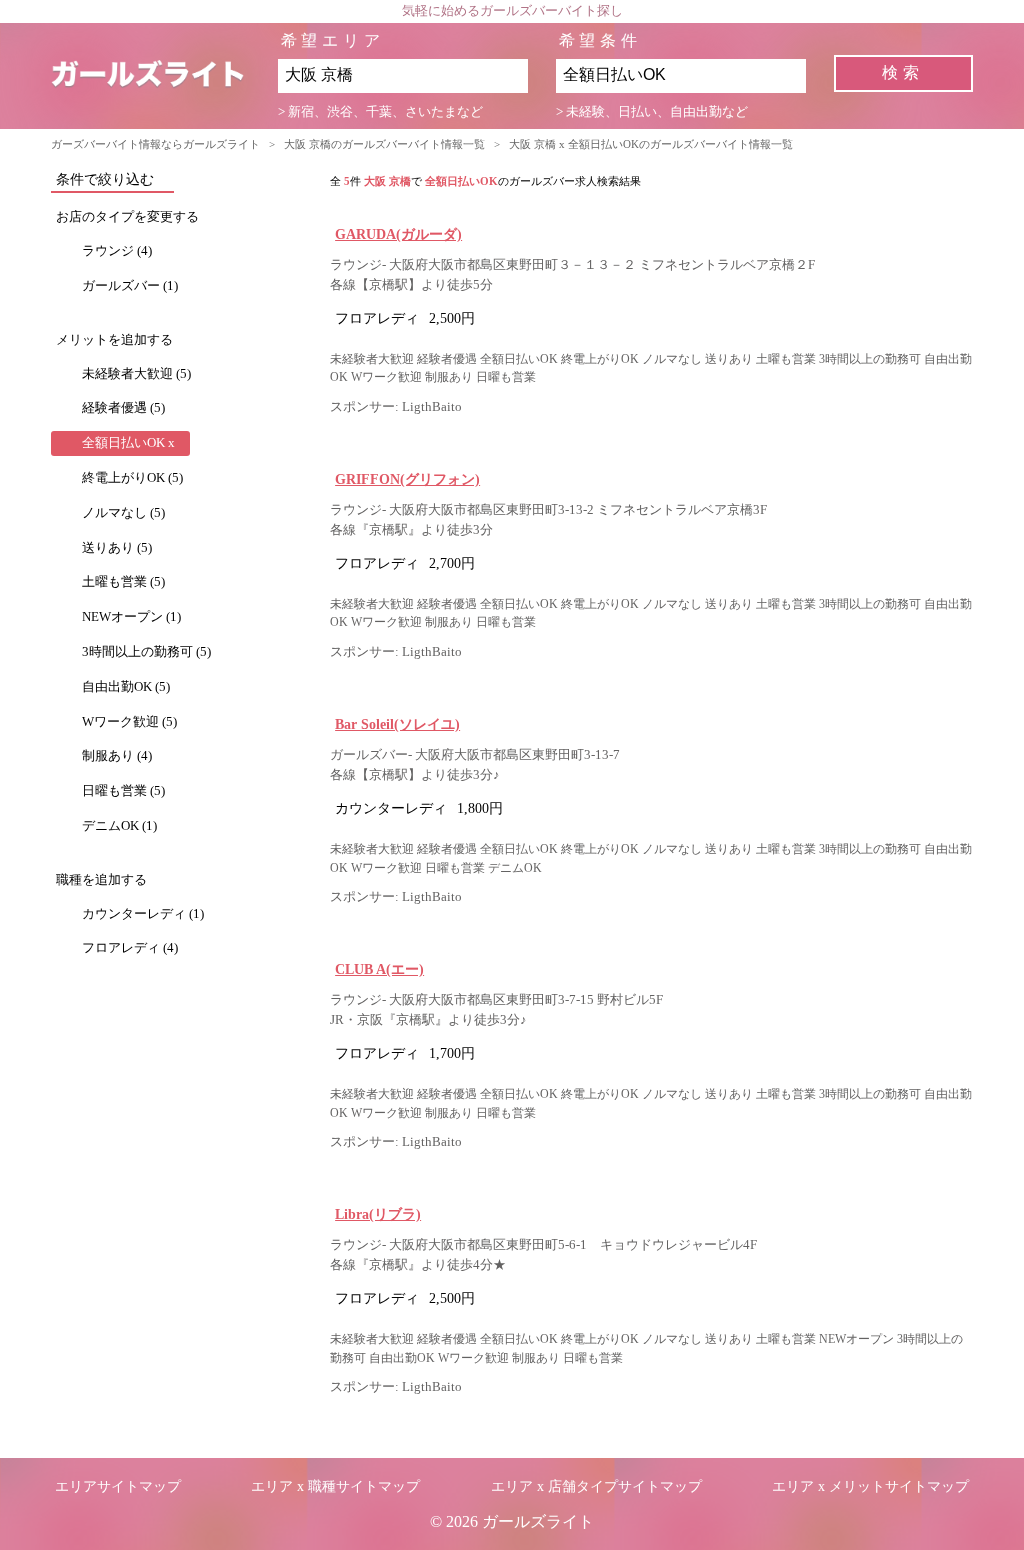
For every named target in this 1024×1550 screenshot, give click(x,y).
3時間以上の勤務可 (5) (146, 652)
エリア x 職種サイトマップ (335, 1486)
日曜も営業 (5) (123, 791)
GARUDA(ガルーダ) (398, 234)
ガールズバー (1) (130, 286)
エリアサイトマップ (118, 1486)
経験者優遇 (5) (123, 408)
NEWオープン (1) (131, 617)
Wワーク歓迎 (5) (129, 722)
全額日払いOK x (128, 443)
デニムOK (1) (119, 826)
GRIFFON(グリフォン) (407, 479)
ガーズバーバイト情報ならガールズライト (155, 144)
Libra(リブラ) (378, 1214)
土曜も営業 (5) (123, 582)
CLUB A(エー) (379, 969)
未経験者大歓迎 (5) (136, 374)
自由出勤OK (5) (126, 687)
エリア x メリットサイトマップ (870, 1486)
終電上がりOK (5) (132, 478)
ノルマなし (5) (123, 513)
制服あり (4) (117, 756)
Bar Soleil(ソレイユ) (397, 724)
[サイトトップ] (164, 76)
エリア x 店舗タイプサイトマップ (596, 1486)
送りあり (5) (117, 548)
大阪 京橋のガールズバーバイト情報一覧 (384, 144)
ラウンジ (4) (117, 251)
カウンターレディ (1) (143, 914)
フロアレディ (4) (130, 948)
